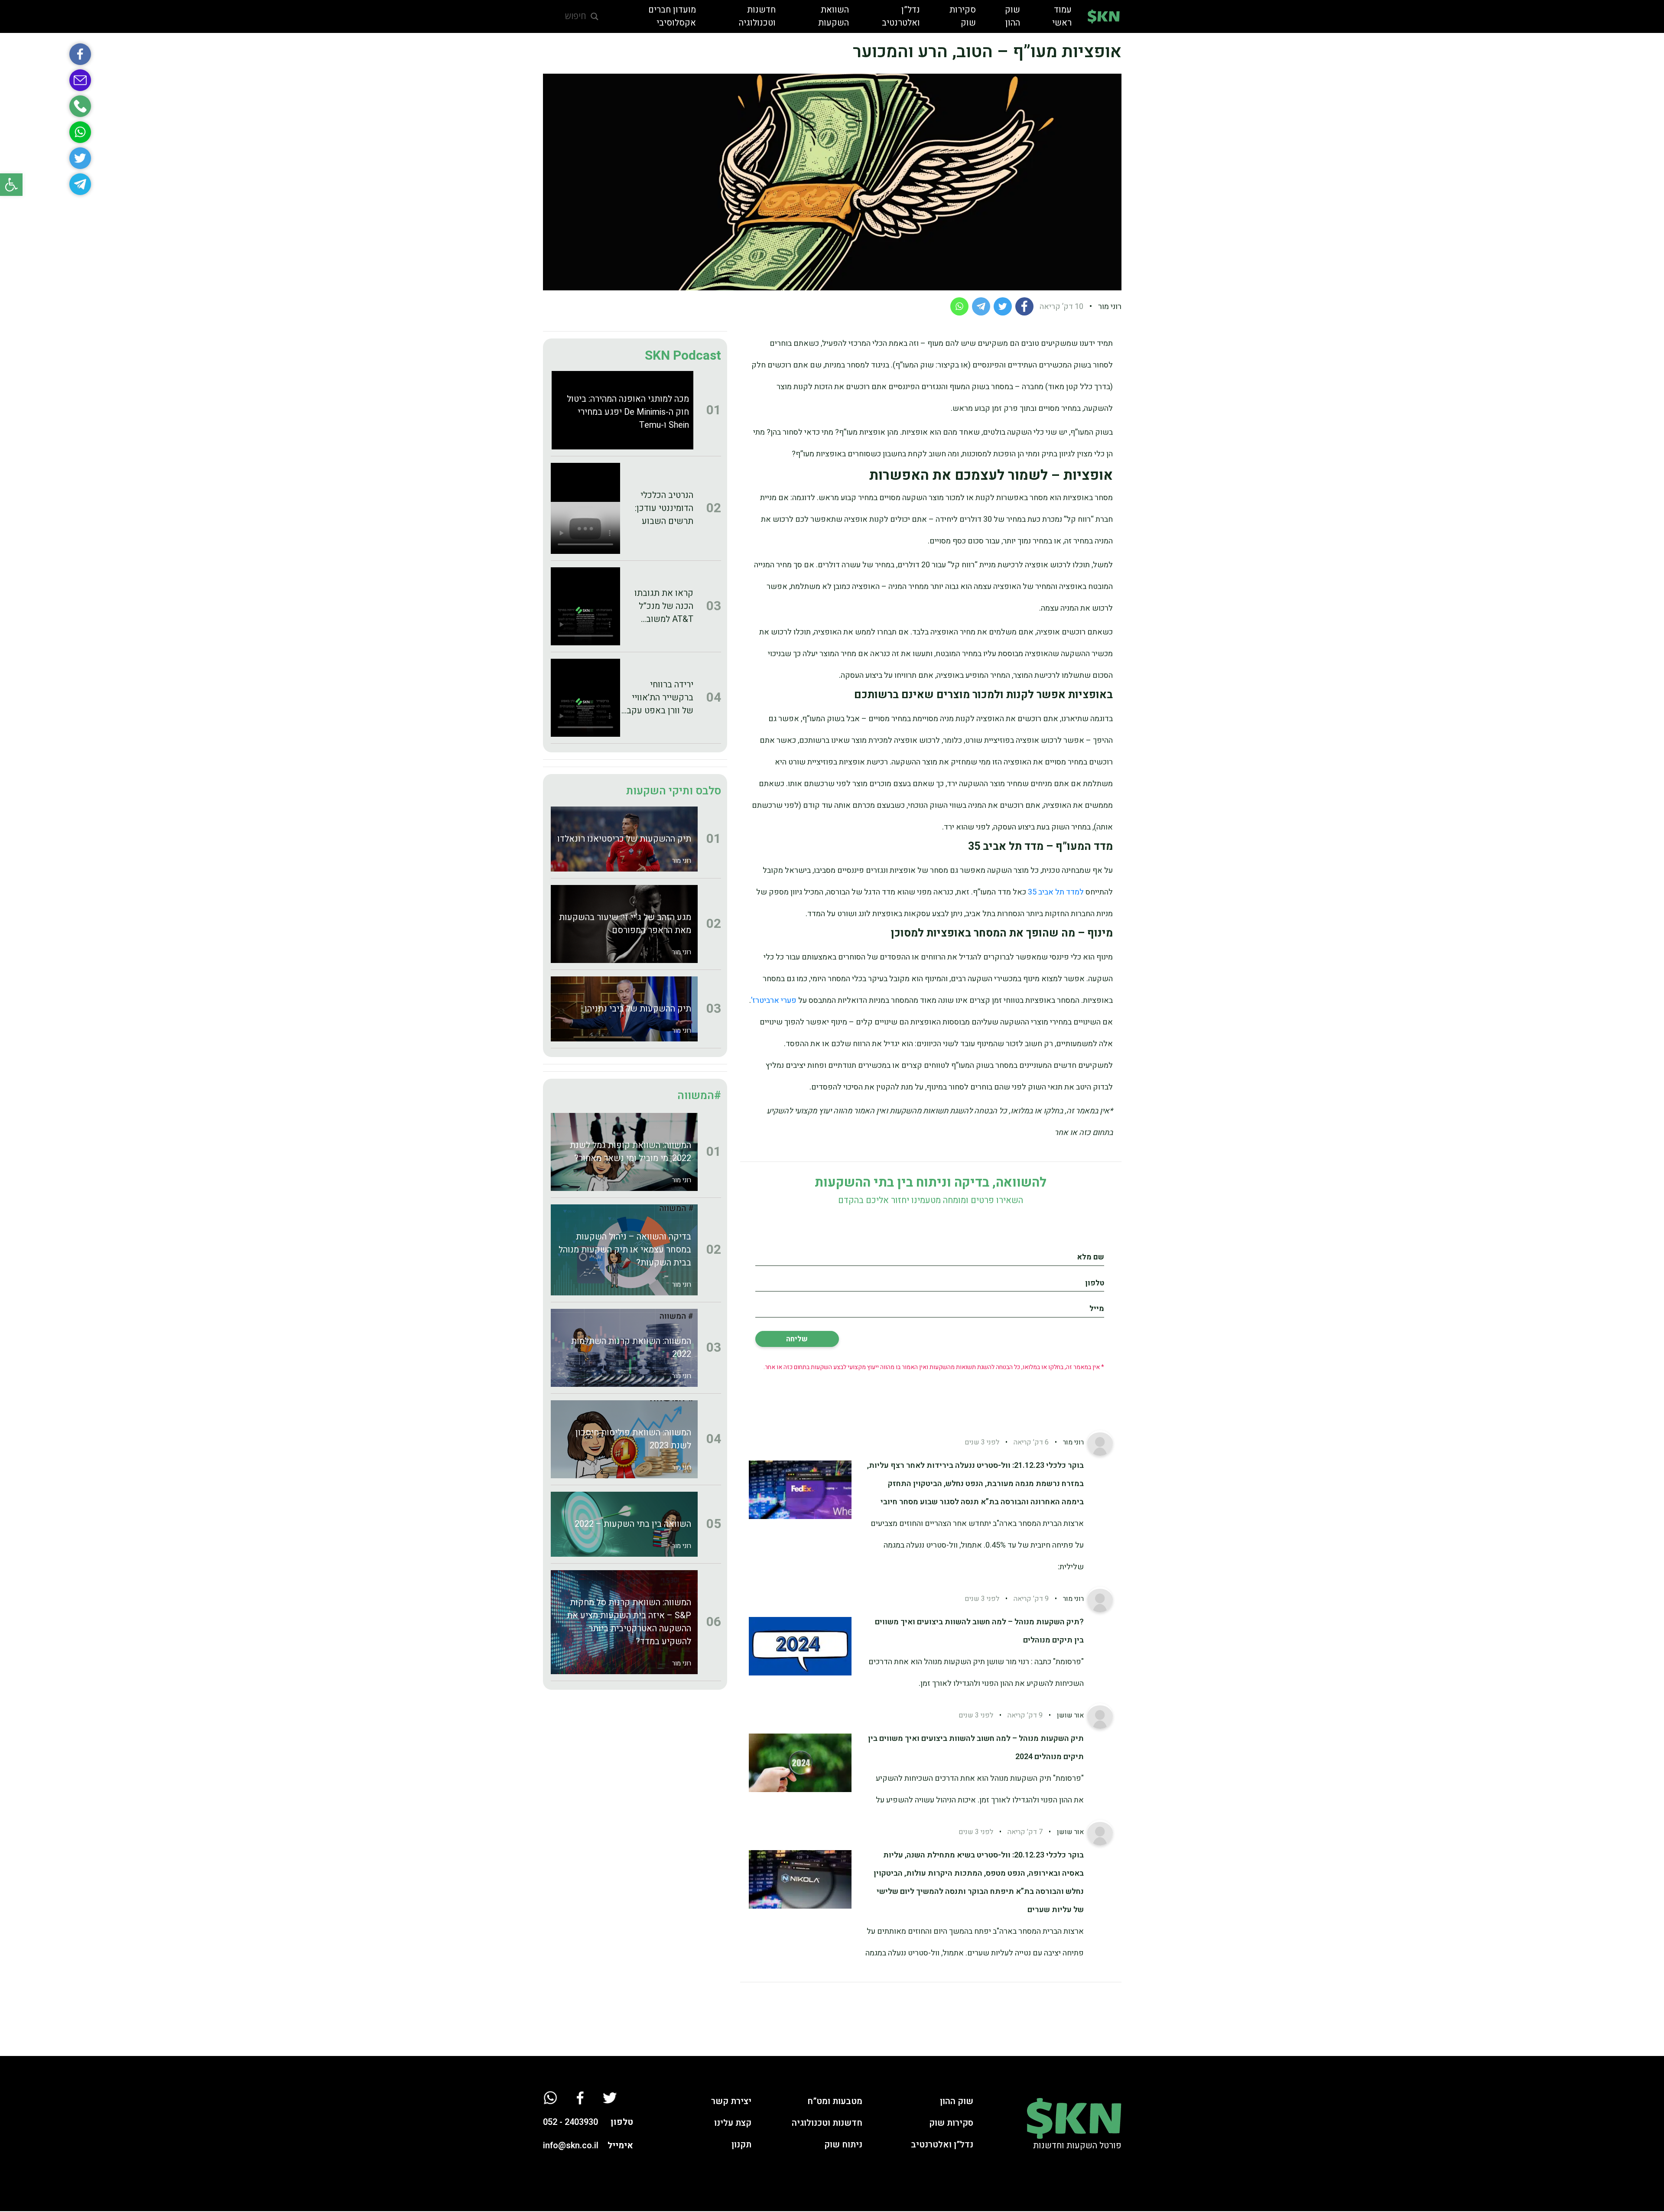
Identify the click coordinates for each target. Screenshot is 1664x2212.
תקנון (741, 2145)
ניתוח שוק (843, 2145)
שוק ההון (957, 2101)
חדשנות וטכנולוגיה (827, 2123)
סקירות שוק (951, 2123)
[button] (11, 185)
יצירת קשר (731, 2101)
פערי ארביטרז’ (775, 1000)
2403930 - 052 (570, 2122)
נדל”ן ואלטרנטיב (942, 2145)
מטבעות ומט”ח (835, 2101)
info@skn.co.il (571, 2145)
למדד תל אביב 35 (1056, 892)
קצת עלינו (733, 2123)
